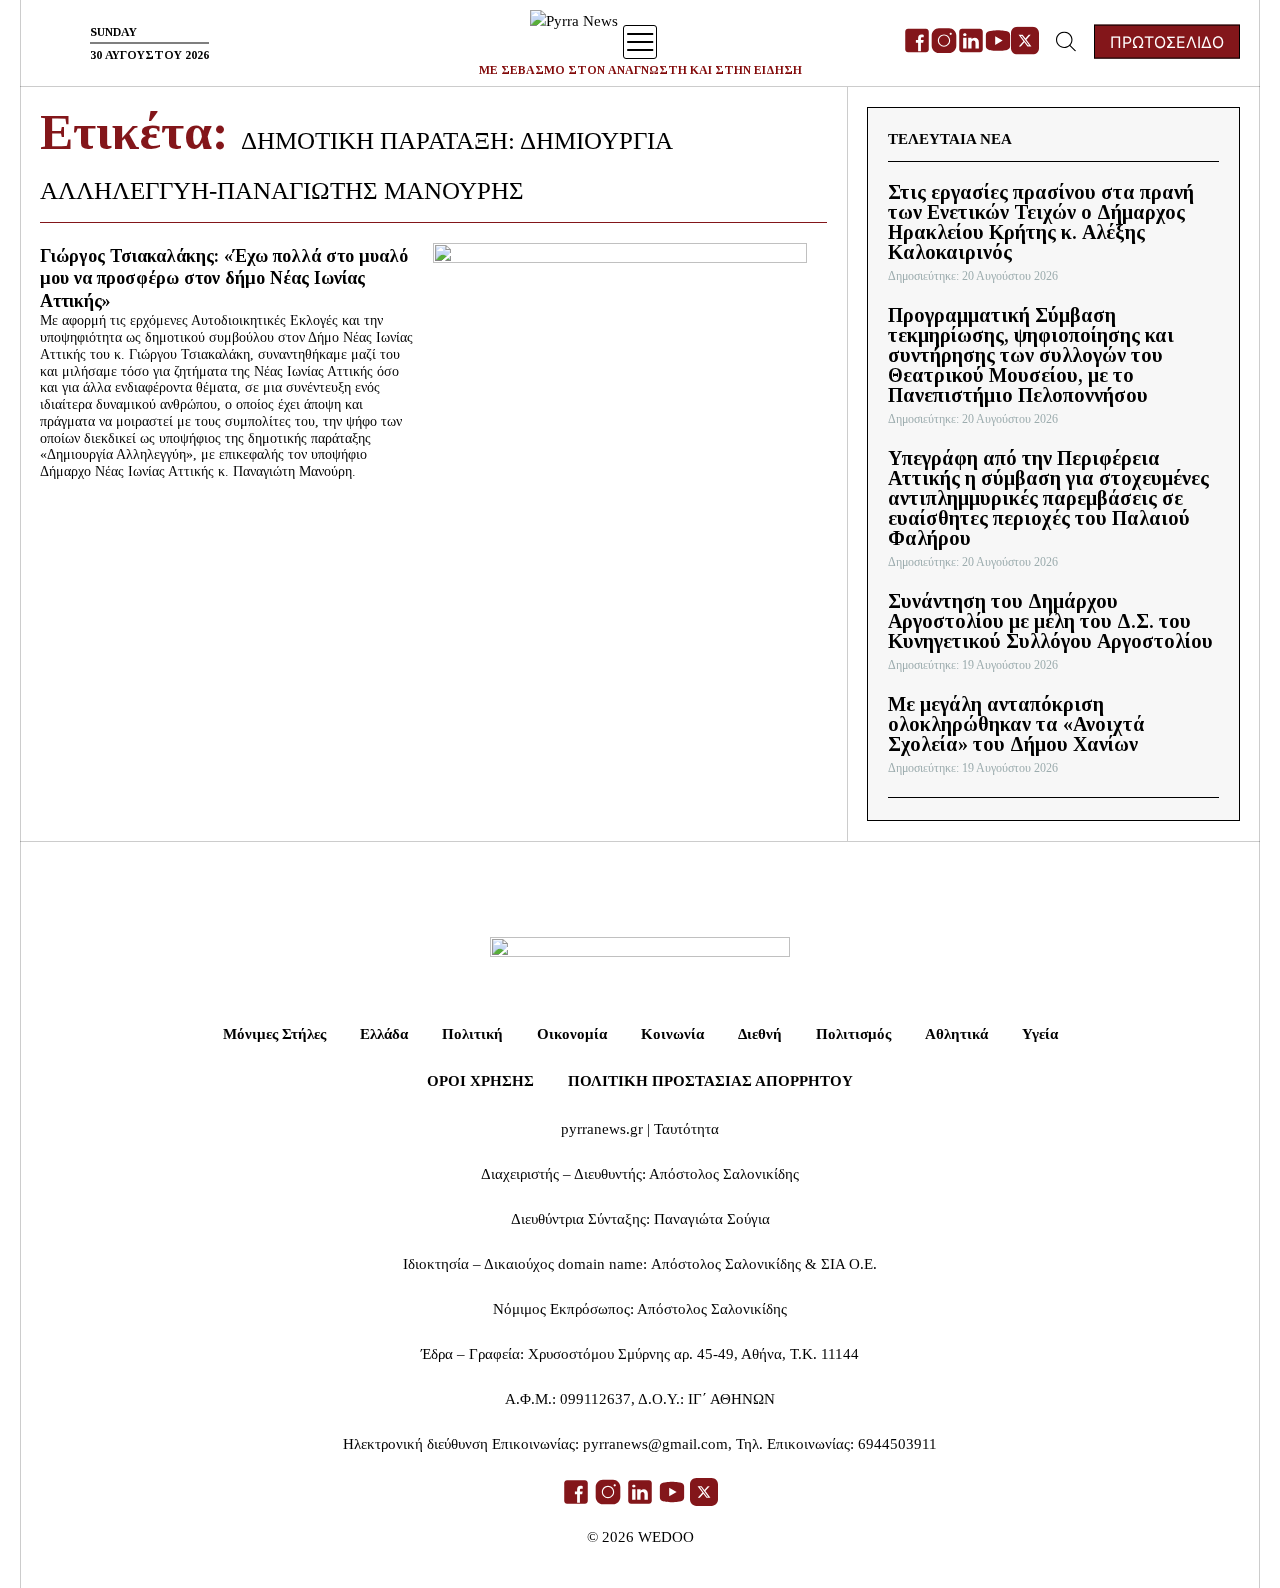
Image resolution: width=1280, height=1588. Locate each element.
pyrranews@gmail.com (655, 1444)
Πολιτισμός (853, 1034)
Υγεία (1040, 1034)
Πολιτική (472, 1034)
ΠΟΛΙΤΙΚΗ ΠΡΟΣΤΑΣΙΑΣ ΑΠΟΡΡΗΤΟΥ (710, 1081)
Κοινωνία (672, 1034)
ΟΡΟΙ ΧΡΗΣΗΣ (480, 1081)
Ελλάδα (384, 1034)
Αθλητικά (956, 1034)
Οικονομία (572, 1034)
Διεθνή (760, 1034)
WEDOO (666, 1537)
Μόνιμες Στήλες (274, 1034)
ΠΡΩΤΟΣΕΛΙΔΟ (1167, 42)
